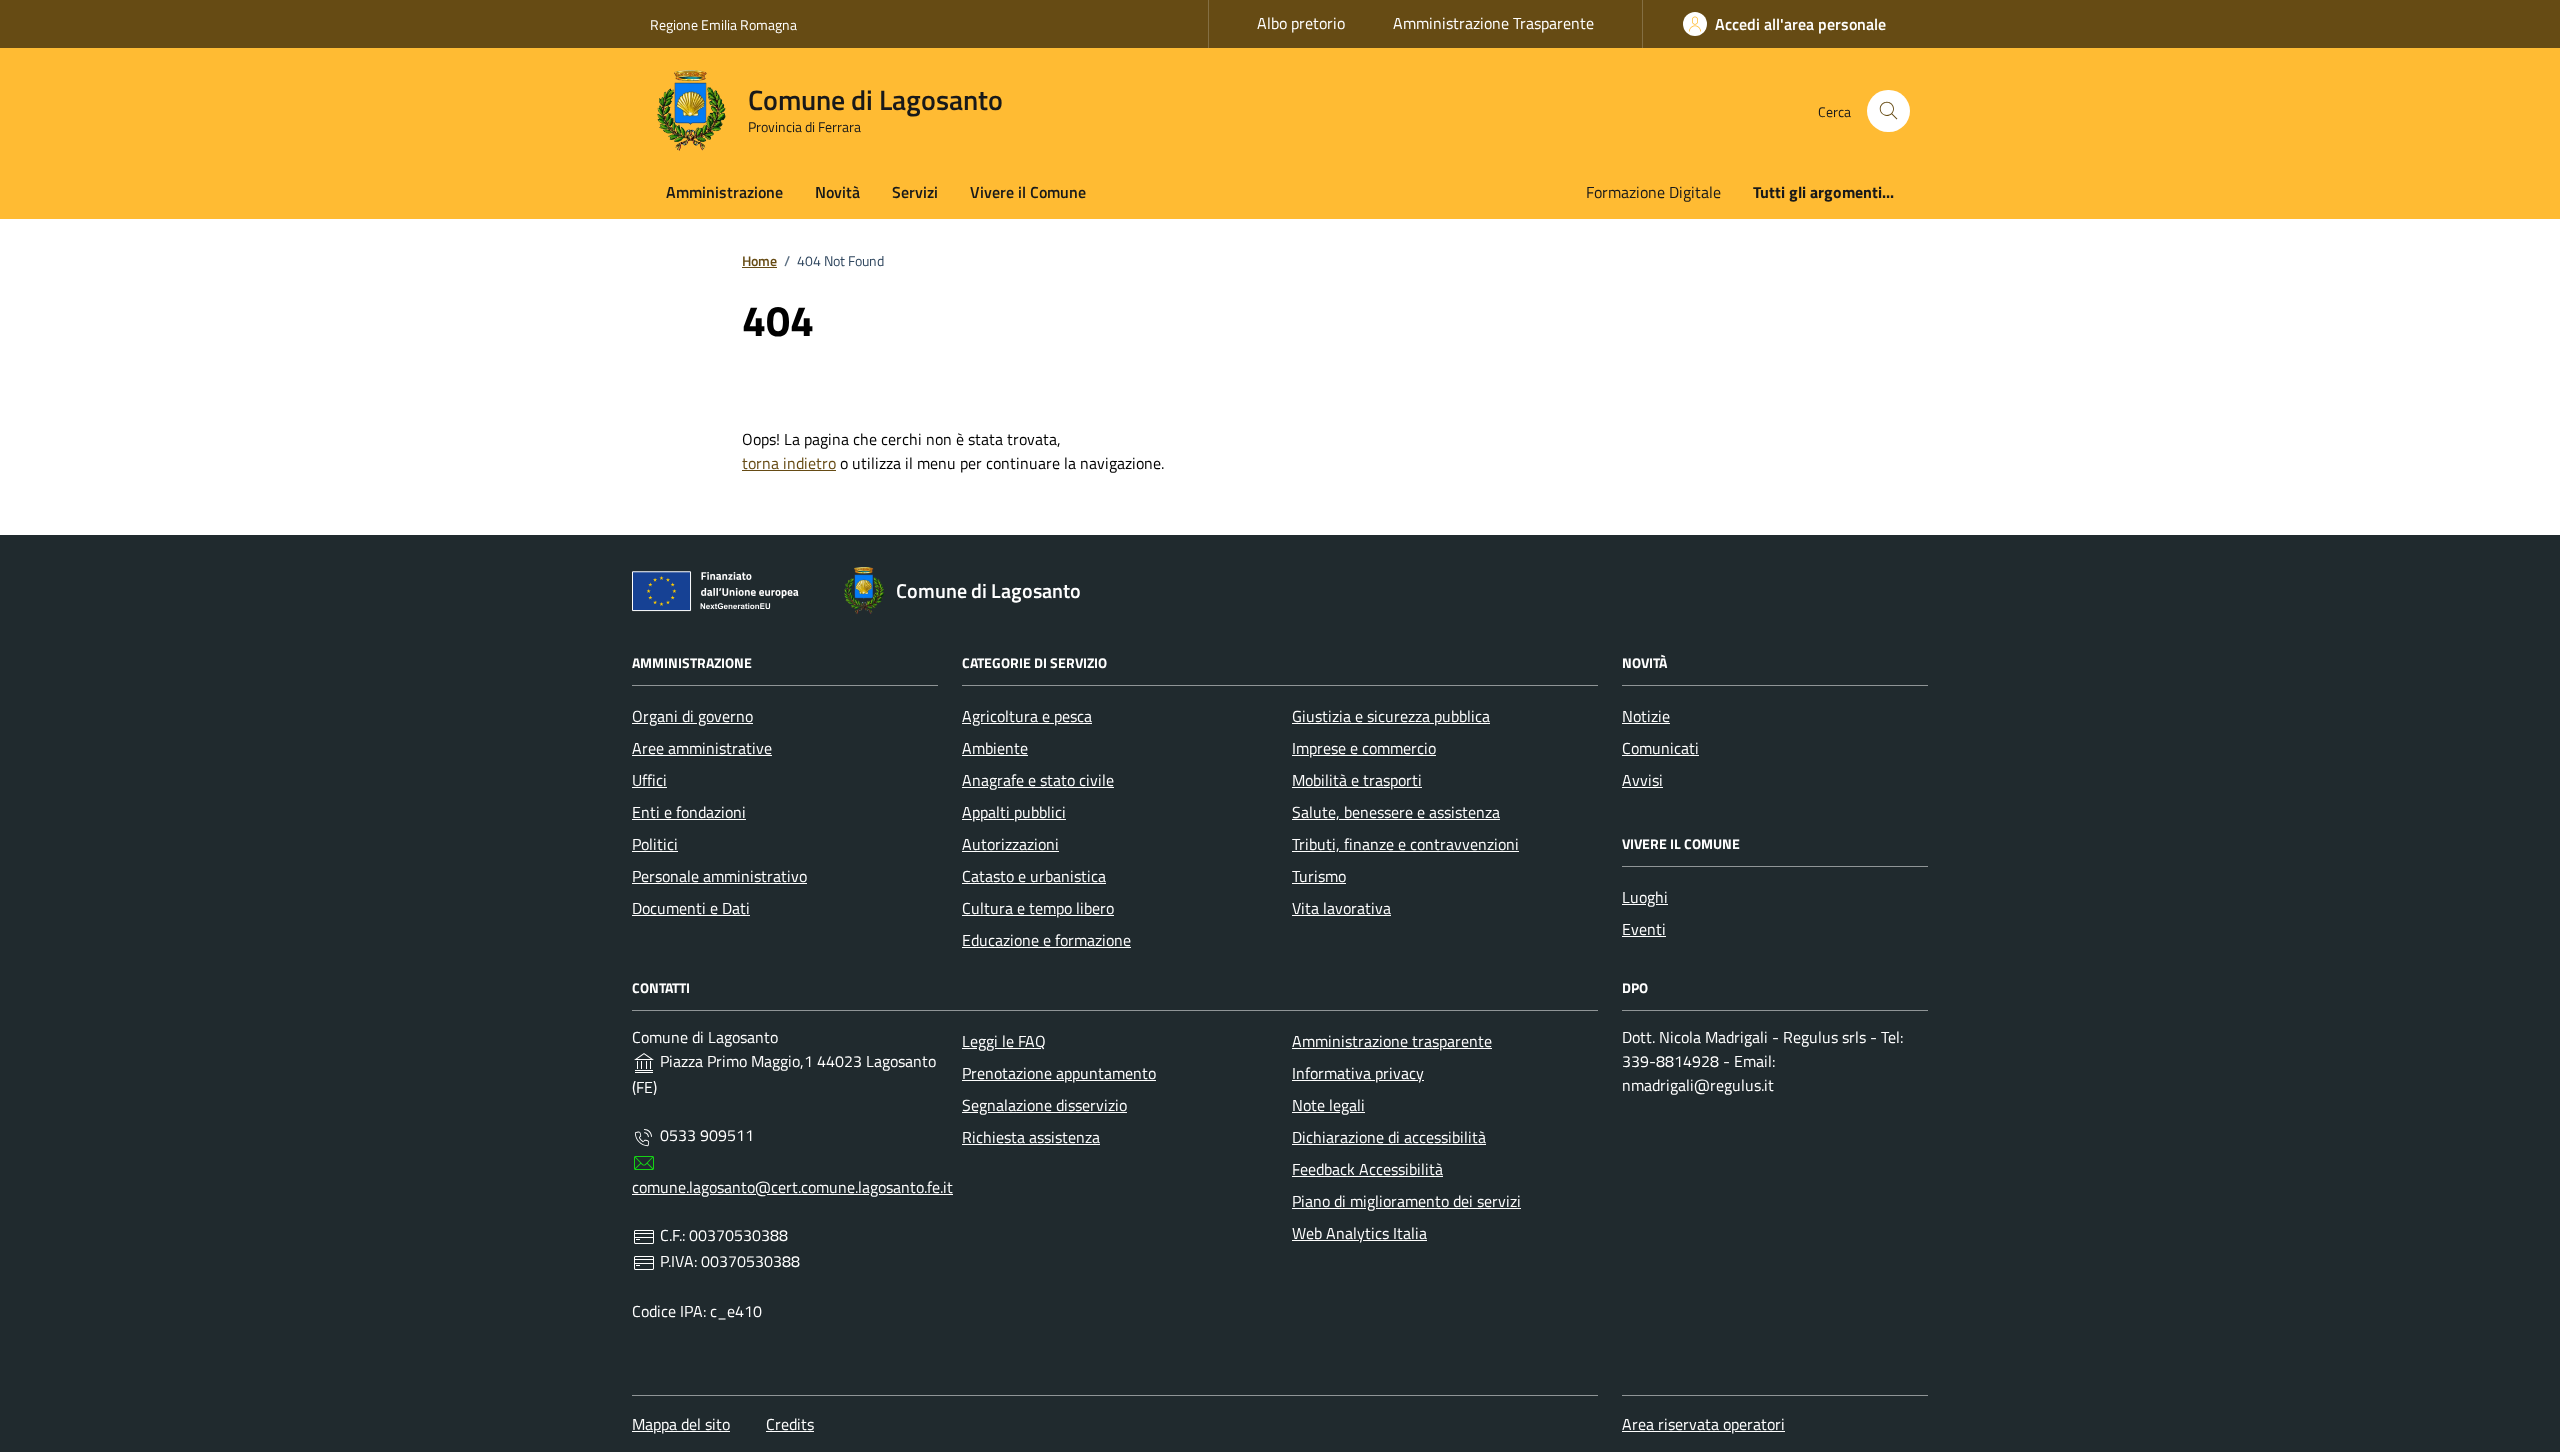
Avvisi (1642, 780)
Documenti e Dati (691, 908)
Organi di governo (692, 716)
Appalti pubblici (1014, 812)
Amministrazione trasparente (1392, 1041)
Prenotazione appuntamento (1059, 1073)
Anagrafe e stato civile (1038, 780)
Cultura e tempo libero (1038, 908)
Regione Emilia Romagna (723, 24)
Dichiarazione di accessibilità (1389, 1137)
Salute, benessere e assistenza (1396, 812)
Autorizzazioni (1010, 844)
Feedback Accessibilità (1367, 1169)
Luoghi (1645, 897)
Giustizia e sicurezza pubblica (1391, 716)
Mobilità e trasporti (1357, 780)
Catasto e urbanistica (1034, 876)
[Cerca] (1888, 111)
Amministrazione (724, 192)
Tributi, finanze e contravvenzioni (1405, 844)
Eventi (1644, 929)
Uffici (649, 780)
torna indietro (789, 463)
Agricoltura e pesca (1027, 716)
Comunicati (1660, 748)
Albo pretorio (1301, 23)
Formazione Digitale (1653, 192)
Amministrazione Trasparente (1493, 23)
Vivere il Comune (1028, 192)
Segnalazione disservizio (1044, 1105)
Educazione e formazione (1046, 940)
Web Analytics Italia (1359, 1233)
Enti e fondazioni (689, 812)
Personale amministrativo (719, 876)
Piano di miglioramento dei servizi (1406, 1201)
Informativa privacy (1358, 1073)
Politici (655, 844)
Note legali (1328, 1105)
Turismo (1319, 876)
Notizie (1646, 716)
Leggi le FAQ (1004, 1041)
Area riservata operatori (1703, 1424)
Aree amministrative (702, 748)
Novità (837, 192)
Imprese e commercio (1364, 748)
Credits (790, 1424)
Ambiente (995, 748)
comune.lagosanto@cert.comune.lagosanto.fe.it (792, 1187)
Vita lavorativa (1341, 908)
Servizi (915, 192)
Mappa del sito (681, 1424)
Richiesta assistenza (1031, 1137)
